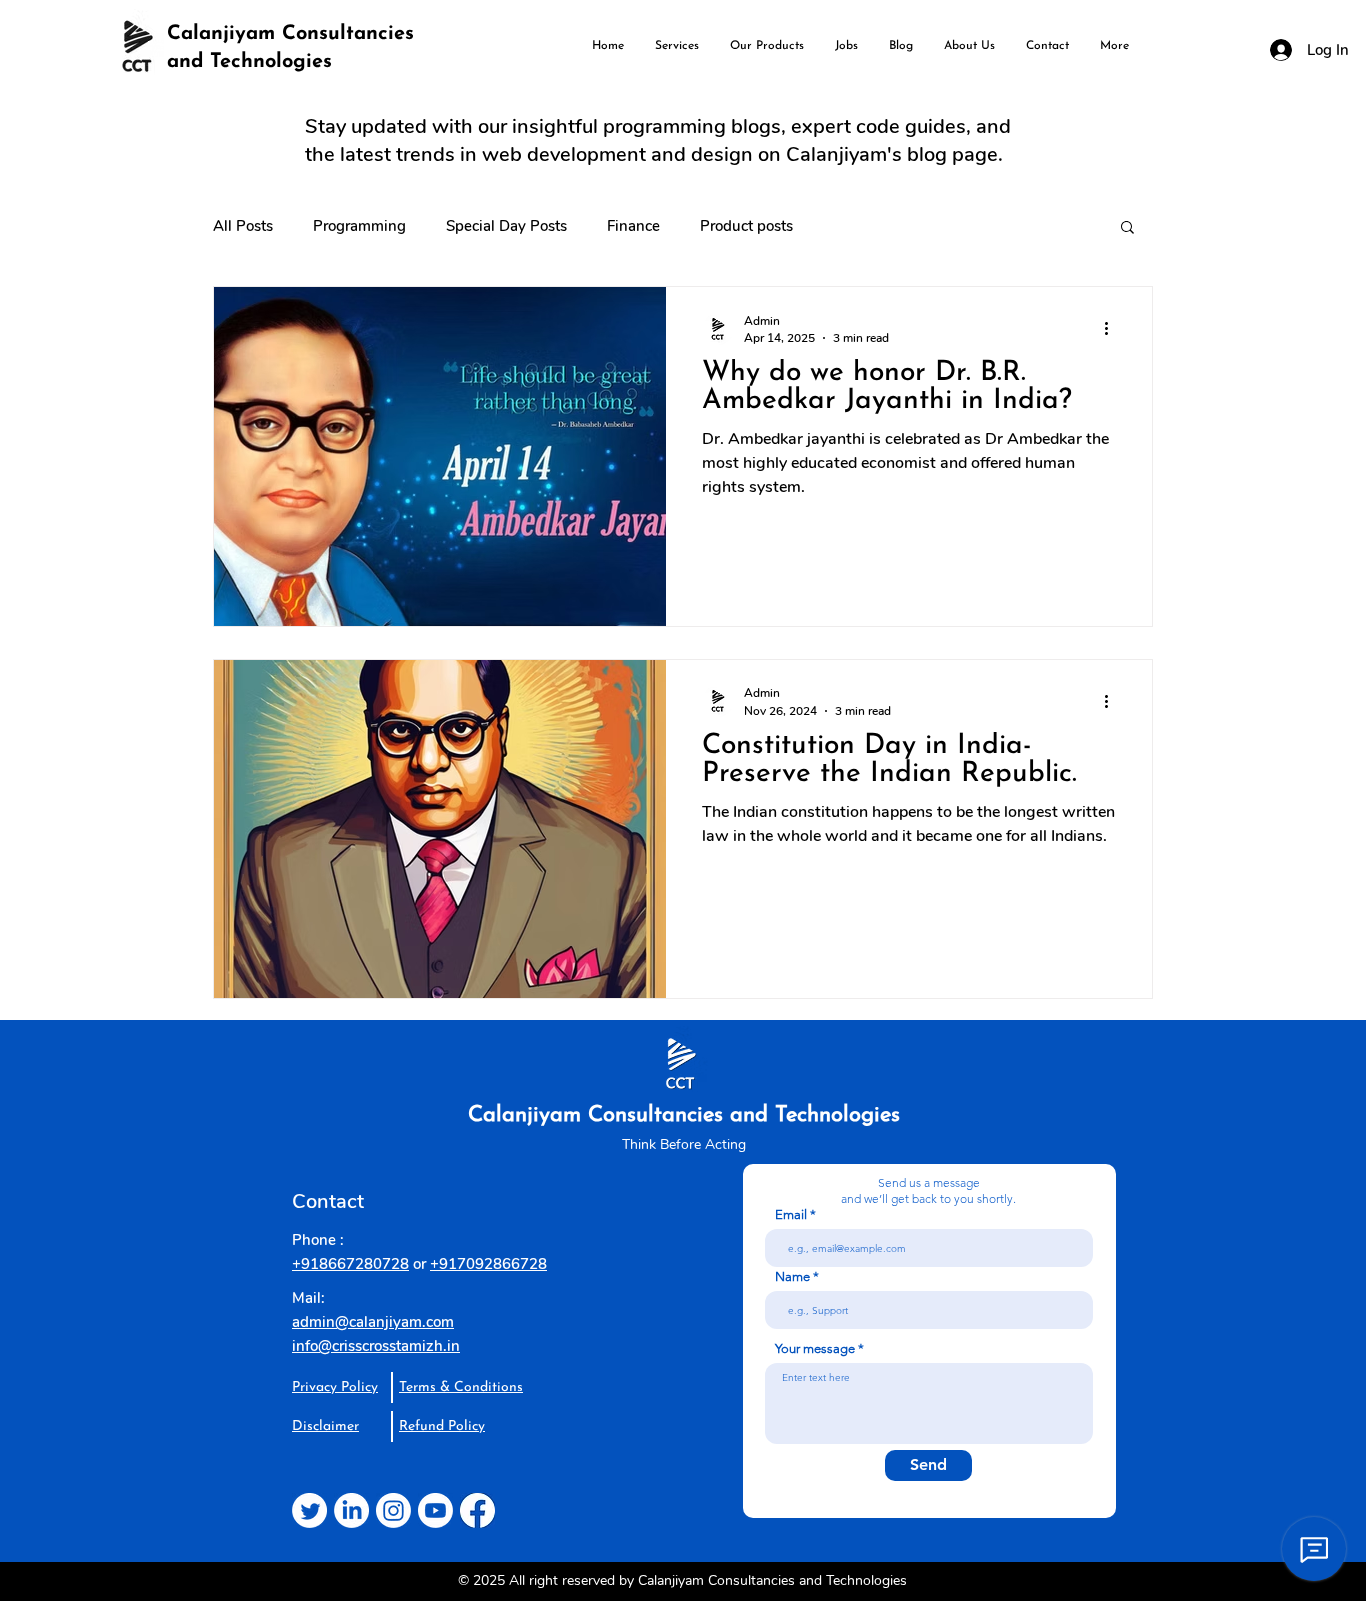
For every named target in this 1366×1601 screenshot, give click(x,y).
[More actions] (1113, 329)
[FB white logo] (477, 1510)
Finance (633, 226)
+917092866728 (488, 1264)
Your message (815, 1348)
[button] (1127, 228)
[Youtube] (435, 1510)
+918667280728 (350, 1264)
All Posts (243, 226)
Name (792, 1276)
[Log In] (1276, 50)
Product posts (746, 226)
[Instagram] (393, 1510)
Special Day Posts (506, 226)
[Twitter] (309, 1510)
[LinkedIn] (351, 1510)
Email (791, 1214)
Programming (359, 226)
